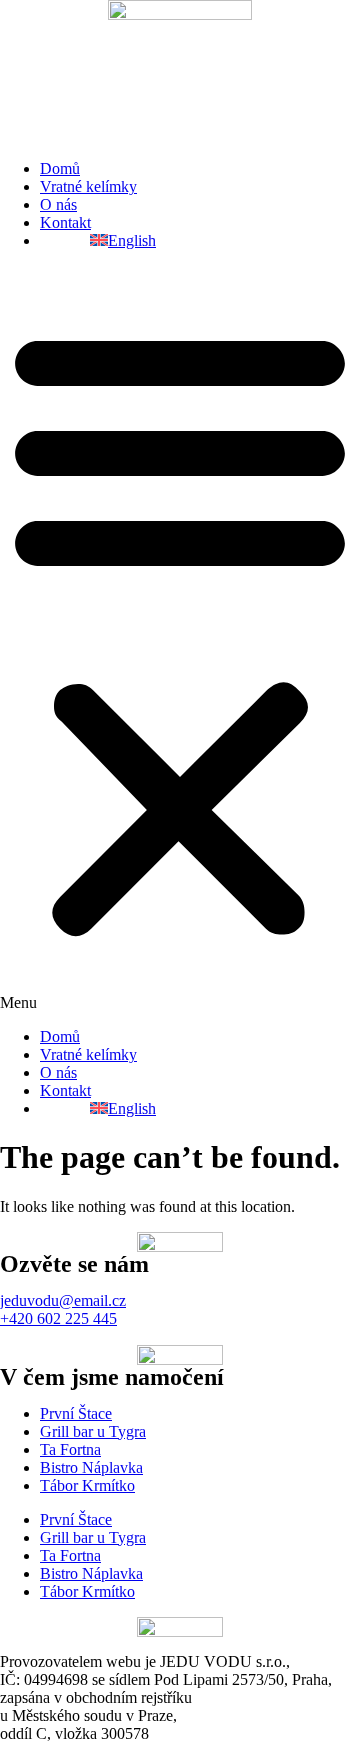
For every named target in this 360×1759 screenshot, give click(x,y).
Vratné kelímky (88, 186)
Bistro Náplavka (91, 1467)
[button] (180, 639)
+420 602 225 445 (58, 1318)
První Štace (76, 1413)
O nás (58, 204)
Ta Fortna (70, 1449)
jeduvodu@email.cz (63, 1300)
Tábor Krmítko (87, 1485)
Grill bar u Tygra (93, 1431)
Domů (60, 168)
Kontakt (65, 222)
